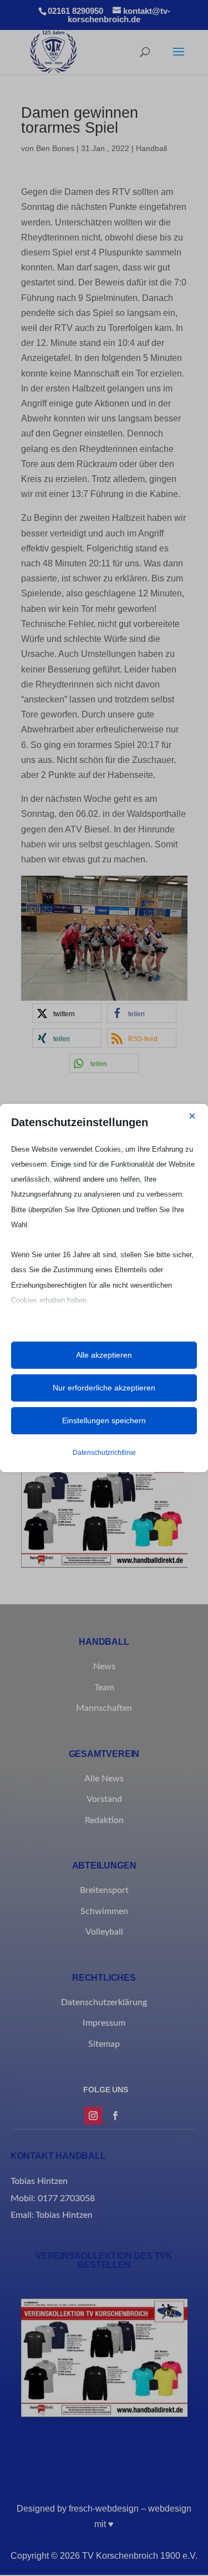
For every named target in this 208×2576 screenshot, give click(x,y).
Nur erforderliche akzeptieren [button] (104, 1388)
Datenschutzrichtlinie (104, 1453)
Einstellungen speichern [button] (104, 1420)
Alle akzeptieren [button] (104, 1355)
